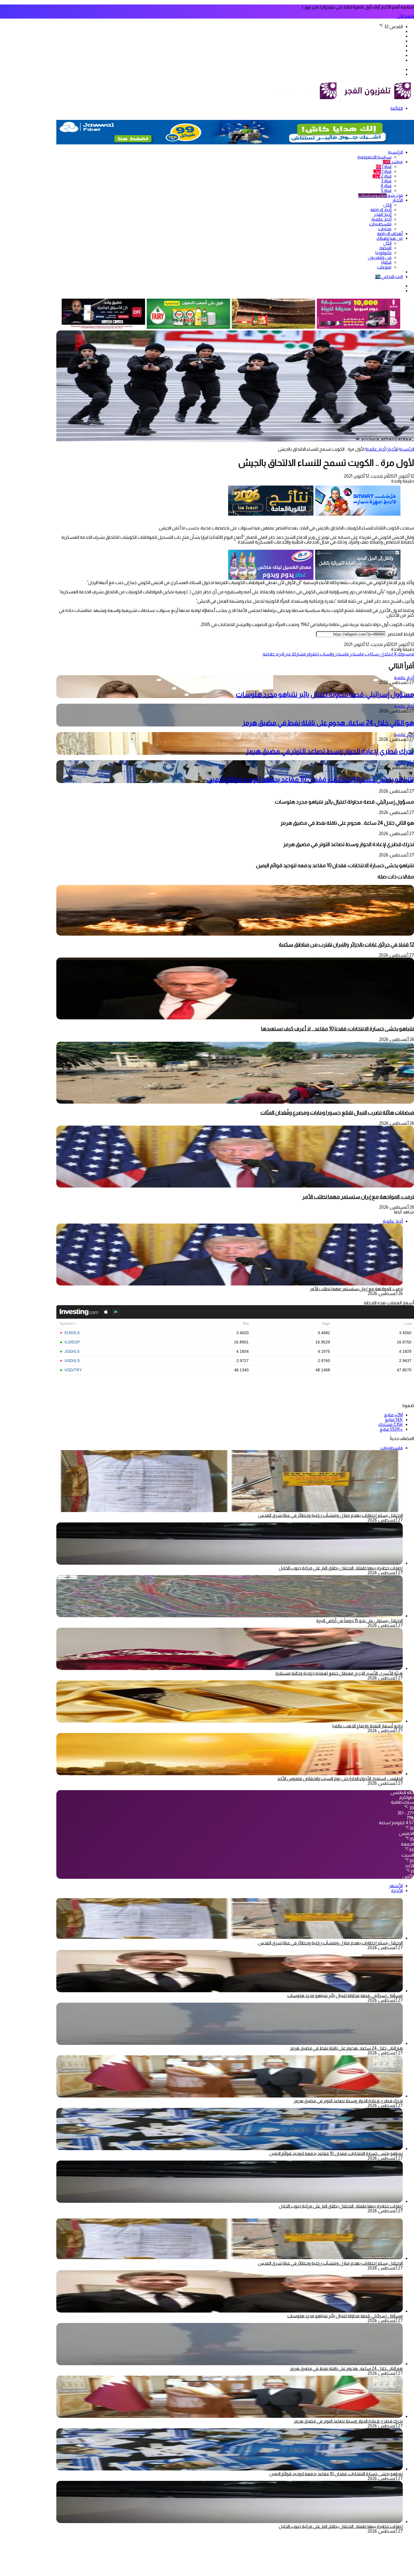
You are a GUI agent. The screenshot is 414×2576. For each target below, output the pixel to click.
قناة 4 (386, 186)
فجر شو (380, 195)
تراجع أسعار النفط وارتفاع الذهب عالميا (368, 1726)
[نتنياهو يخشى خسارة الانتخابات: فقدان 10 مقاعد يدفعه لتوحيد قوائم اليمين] (230, 2149)
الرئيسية (395, 152)
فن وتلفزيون (380, 257)
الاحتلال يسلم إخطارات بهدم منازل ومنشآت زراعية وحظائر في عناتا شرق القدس (330, 1515)
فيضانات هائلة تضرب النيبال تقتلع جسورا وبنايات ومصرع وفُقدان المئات (337, 1113)
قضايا (386, 262)
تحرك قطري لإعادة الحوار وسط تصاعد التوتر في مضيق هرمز (330, 751)
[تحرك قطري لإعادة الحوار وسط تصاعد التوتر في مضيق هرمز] (230, 2096)
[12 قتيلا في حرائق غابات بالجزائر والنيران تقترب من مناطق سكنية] (235, 934)
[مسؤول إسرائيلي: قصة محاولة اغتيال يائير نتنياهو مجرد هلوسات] (230, 1991)
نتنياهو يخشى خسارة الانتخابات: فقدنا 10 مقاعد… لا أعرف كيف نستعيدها (338, 1029)
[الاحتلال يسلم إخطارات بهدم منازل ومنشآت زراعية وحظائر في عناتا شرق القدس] (230, 1938)
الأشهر (396, 1886)
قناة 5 (386, 190)
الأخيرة (397, 1890)
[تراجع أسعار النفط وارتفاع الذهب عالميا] (230, 1721)
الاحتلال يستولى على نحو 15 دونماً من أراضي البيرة (360, 1621)
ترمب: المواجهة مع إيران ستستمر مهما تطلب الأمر (358, 1197)
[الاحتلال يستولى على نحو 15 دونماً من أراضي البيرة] (230, 1616)
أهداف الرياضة (390, 233)
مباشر (393, 162)
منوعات (384, 267)
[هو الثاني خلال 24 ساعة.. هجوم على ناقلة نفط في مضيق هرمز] (230, 2043)
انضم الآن (405, 16)
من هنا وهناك (390, 238)
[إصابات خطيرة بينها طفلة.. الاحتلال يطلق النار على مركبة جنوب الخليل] (230, 1563)
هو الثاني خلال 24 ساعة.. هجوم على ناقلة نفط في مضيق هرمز (328, 723)
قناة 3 (386, 181)
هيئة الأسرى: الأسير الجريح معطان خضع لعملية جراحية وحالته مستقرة (339, 1673)
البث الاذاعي (389, 277)
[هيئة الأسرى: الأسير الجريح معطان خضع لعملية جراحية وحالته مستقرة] (230, 1668)
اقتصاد (385, 248)
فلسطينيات (380, 224)
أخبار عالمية (381, 219)
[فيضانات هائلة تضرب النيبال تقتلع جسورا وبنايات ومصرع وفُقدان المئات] (235, 1102)
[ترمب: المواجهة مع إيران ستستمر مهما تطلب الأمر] (235, 1186)
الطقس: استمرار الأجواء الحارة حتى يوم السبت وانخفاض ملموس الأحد (340, 1778)
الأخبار (398, 200)
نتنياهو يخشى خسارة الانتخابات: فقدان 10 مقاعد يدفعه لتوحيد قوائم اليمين (310, 779)
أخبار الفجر (383, 214)
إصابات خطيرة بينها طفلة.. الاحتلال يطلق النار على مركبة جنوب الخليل (341, 1568)
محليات (385, 229)
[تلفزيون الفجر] (340, 99)
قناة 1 (384, 166)
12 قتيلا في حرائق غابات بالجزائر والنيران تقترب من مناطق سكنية (346, 944)
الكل (387, 205)
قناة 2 (382, 176)
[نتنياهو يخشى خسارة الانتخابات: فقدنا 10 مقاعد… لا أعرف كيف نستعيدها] (235, 1018)
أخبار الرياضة (381, 210)
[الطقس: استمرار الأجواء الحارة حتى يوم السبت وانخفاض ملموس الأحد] (230, 1774)
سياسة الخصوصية (374, 157)
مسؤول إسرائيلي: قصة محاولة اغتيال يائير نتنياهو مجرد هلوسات (325, 694)
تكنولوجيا (383, 253)
